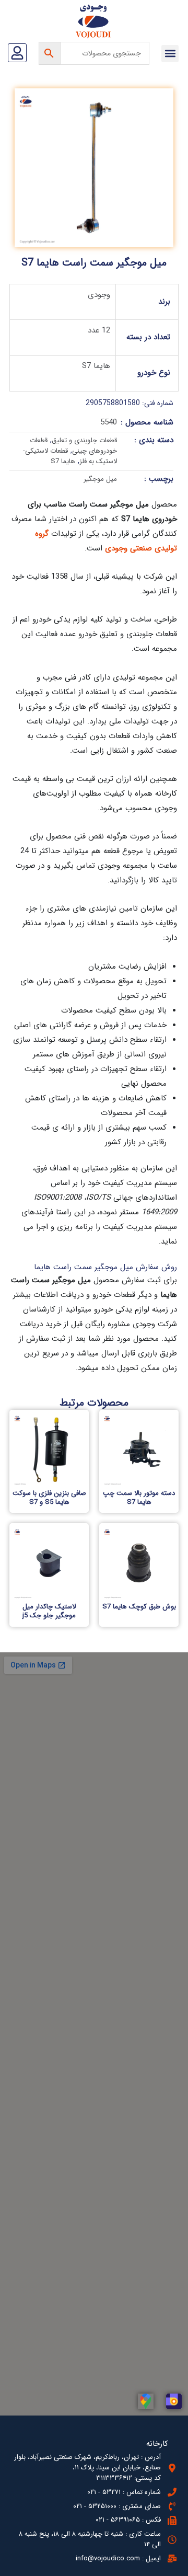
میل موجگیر (100, 479)
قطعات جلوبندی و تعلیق (84, 440)
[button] (170, 54)
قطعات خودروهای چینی (73, 446)
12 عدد (99, 330)
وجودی (99, 295)
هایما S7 (96, 366)
